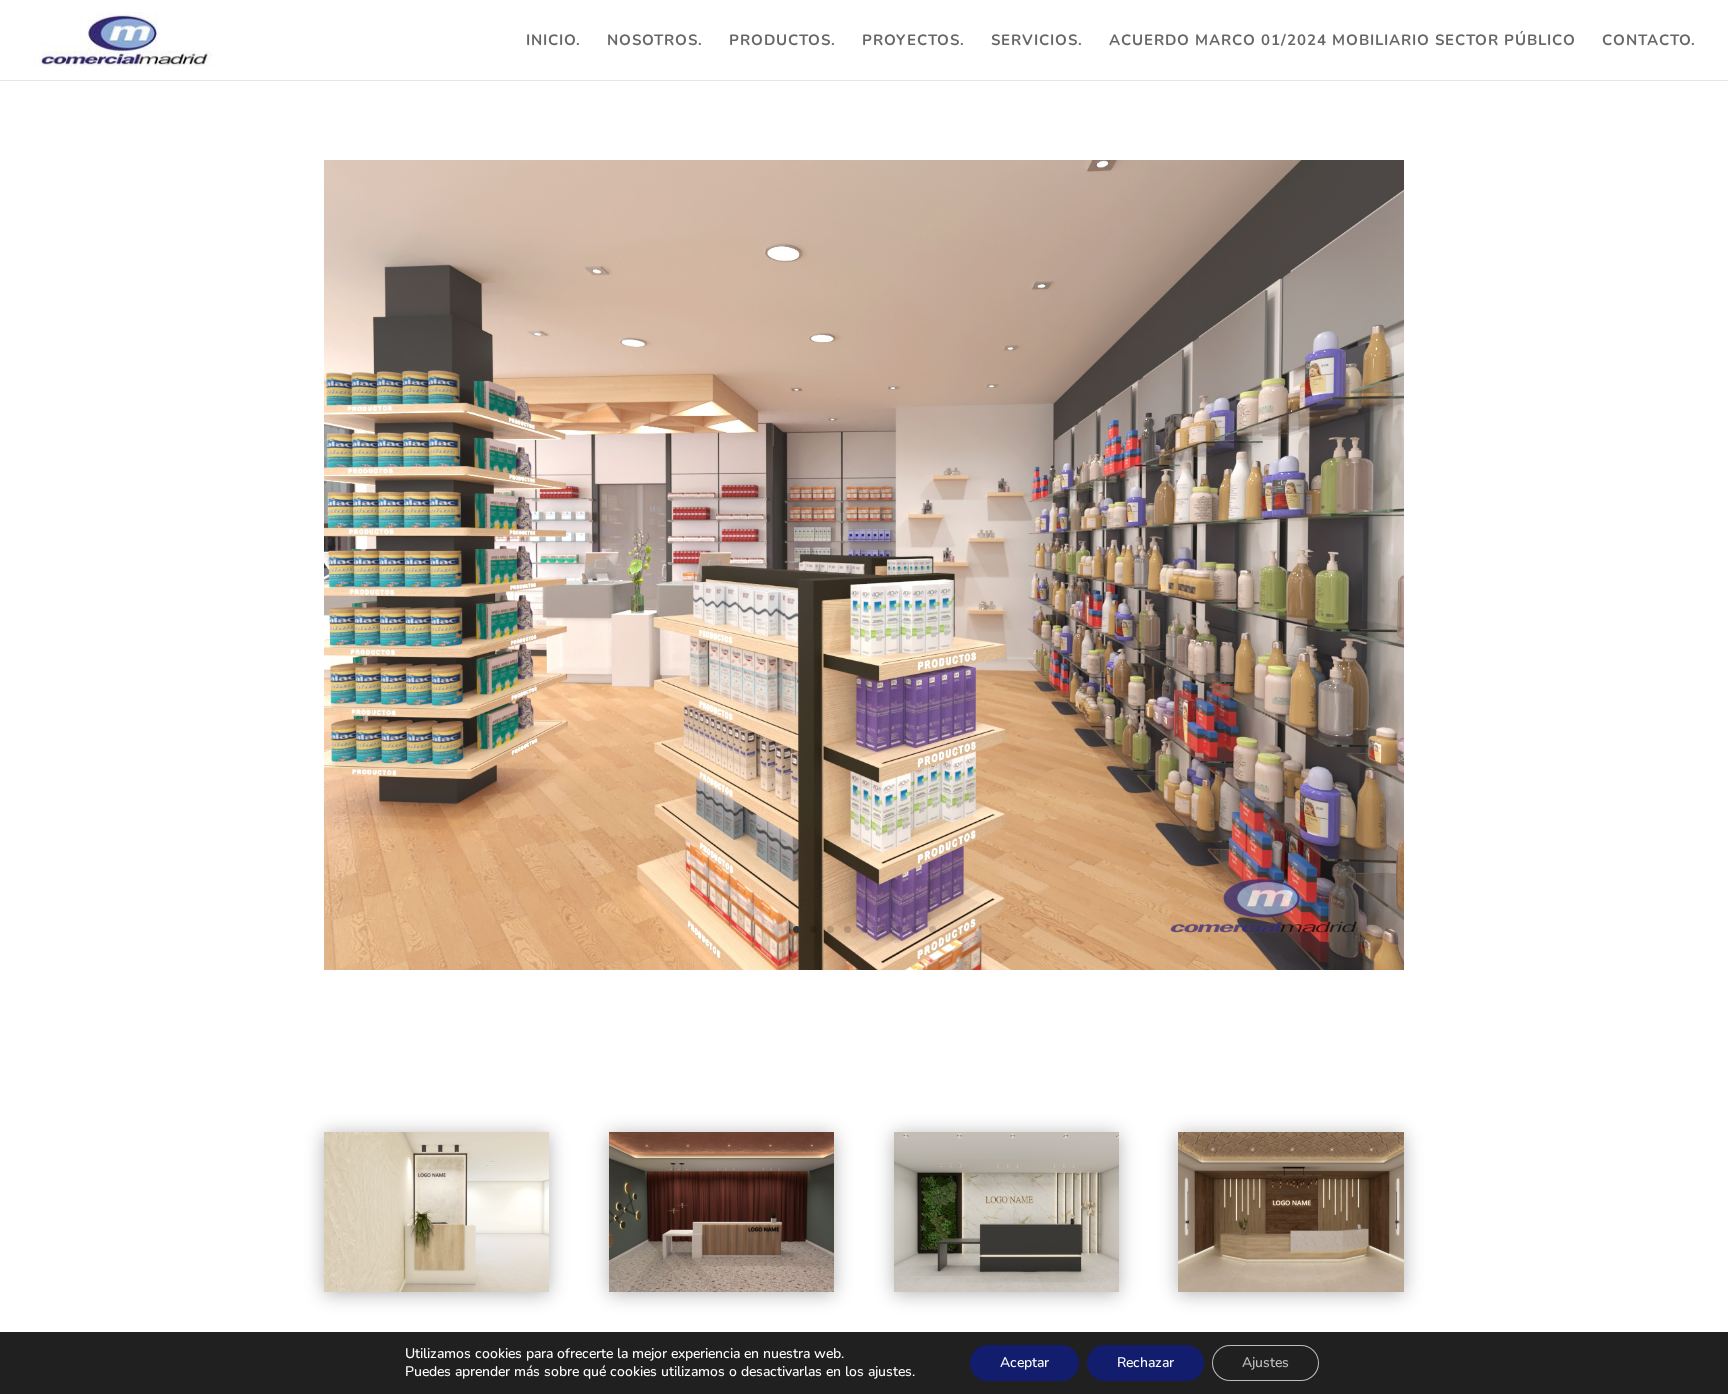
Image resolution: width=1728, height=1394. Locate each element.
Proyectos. (913, 41)
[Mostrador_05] (721, 1212)
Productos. (782, 41)
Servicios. (1037, 41)
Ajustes (1265, 1362)
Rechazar (1145, 1362)
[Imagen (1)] (864, 969)
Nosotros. (655, 41)
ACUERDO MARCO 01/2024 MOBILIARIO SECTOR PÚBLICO (1342, 41)
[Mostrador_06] (436, 1212)
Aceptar (1024, 1362)
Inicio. (553, 41)
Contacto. (1649, 41)
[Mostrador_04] (1006, 1212)
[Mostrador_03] (1290, 1212)
